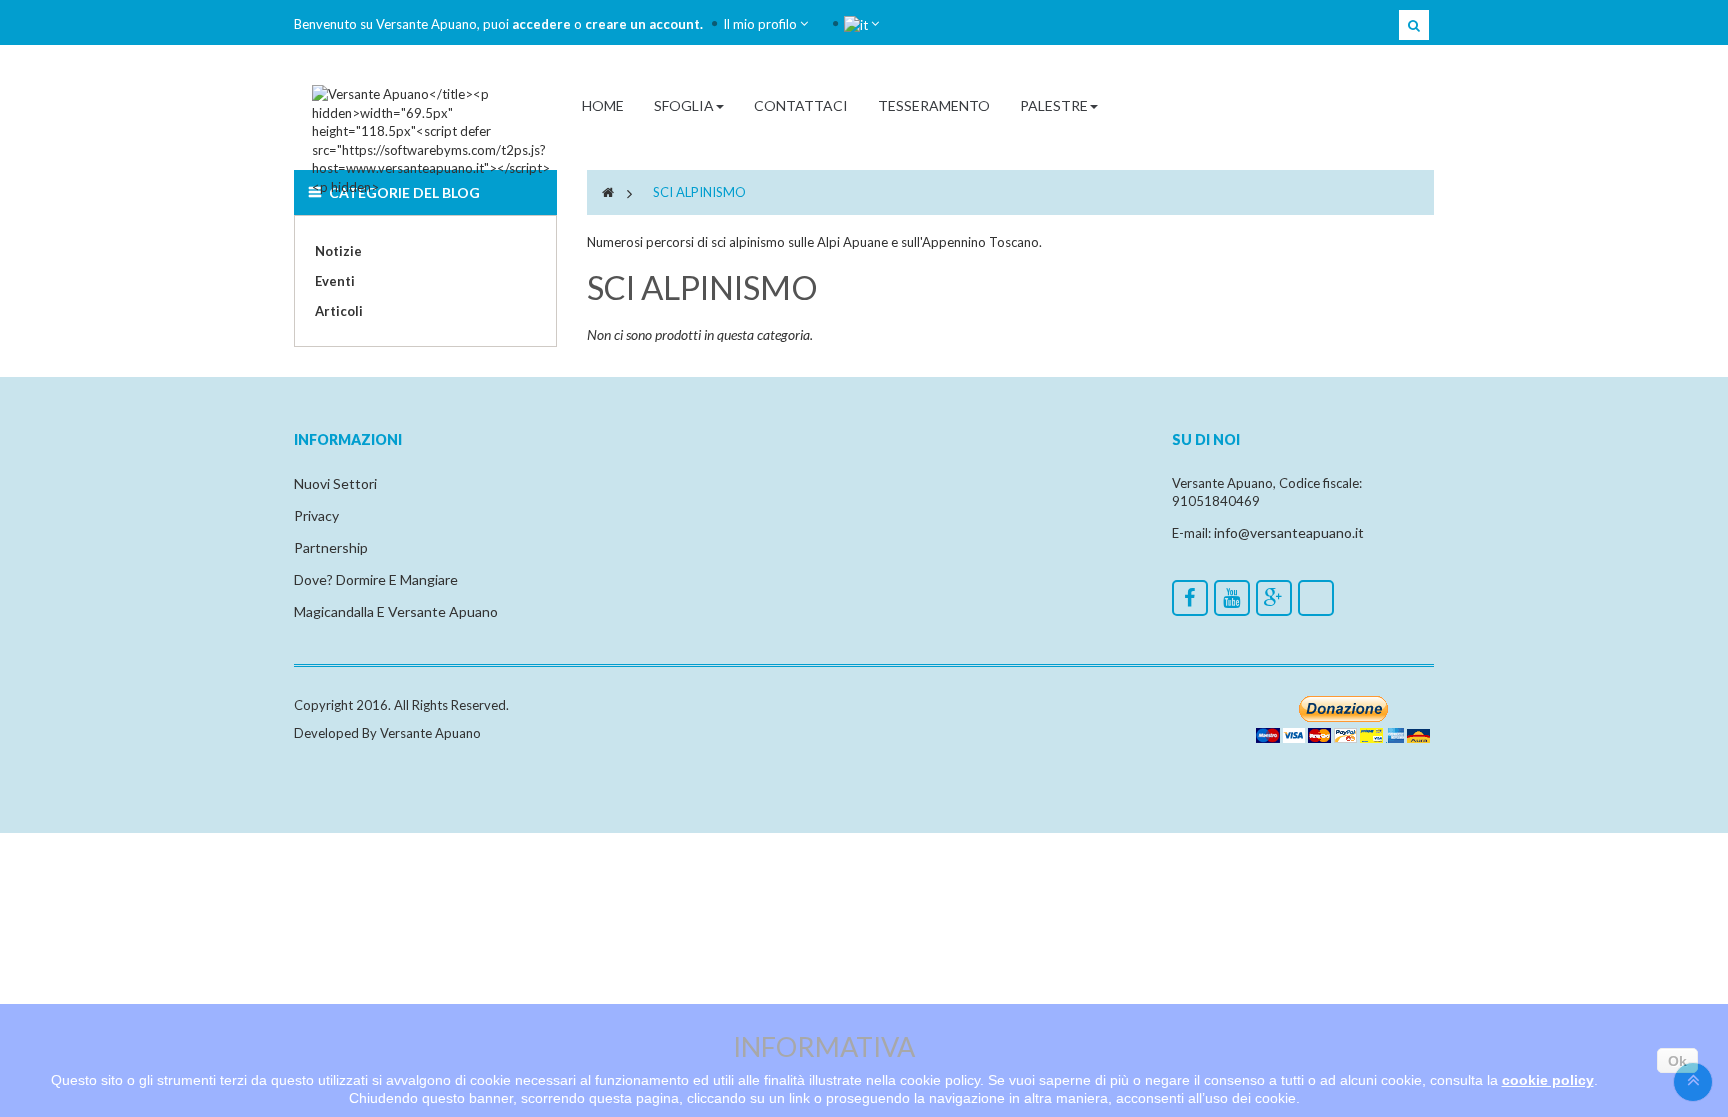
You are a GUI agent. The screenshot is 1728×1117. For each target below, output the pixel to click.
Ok (1677, 1061)
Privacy (316, 515)
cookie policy (1548, 1080)
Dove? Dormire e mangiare (376, 579)
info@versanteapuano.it (1289, 532)
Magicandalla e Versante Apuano (396, 611)
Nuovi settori (335, 483)
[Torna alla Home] (608, 192)
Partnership (331, 547)
